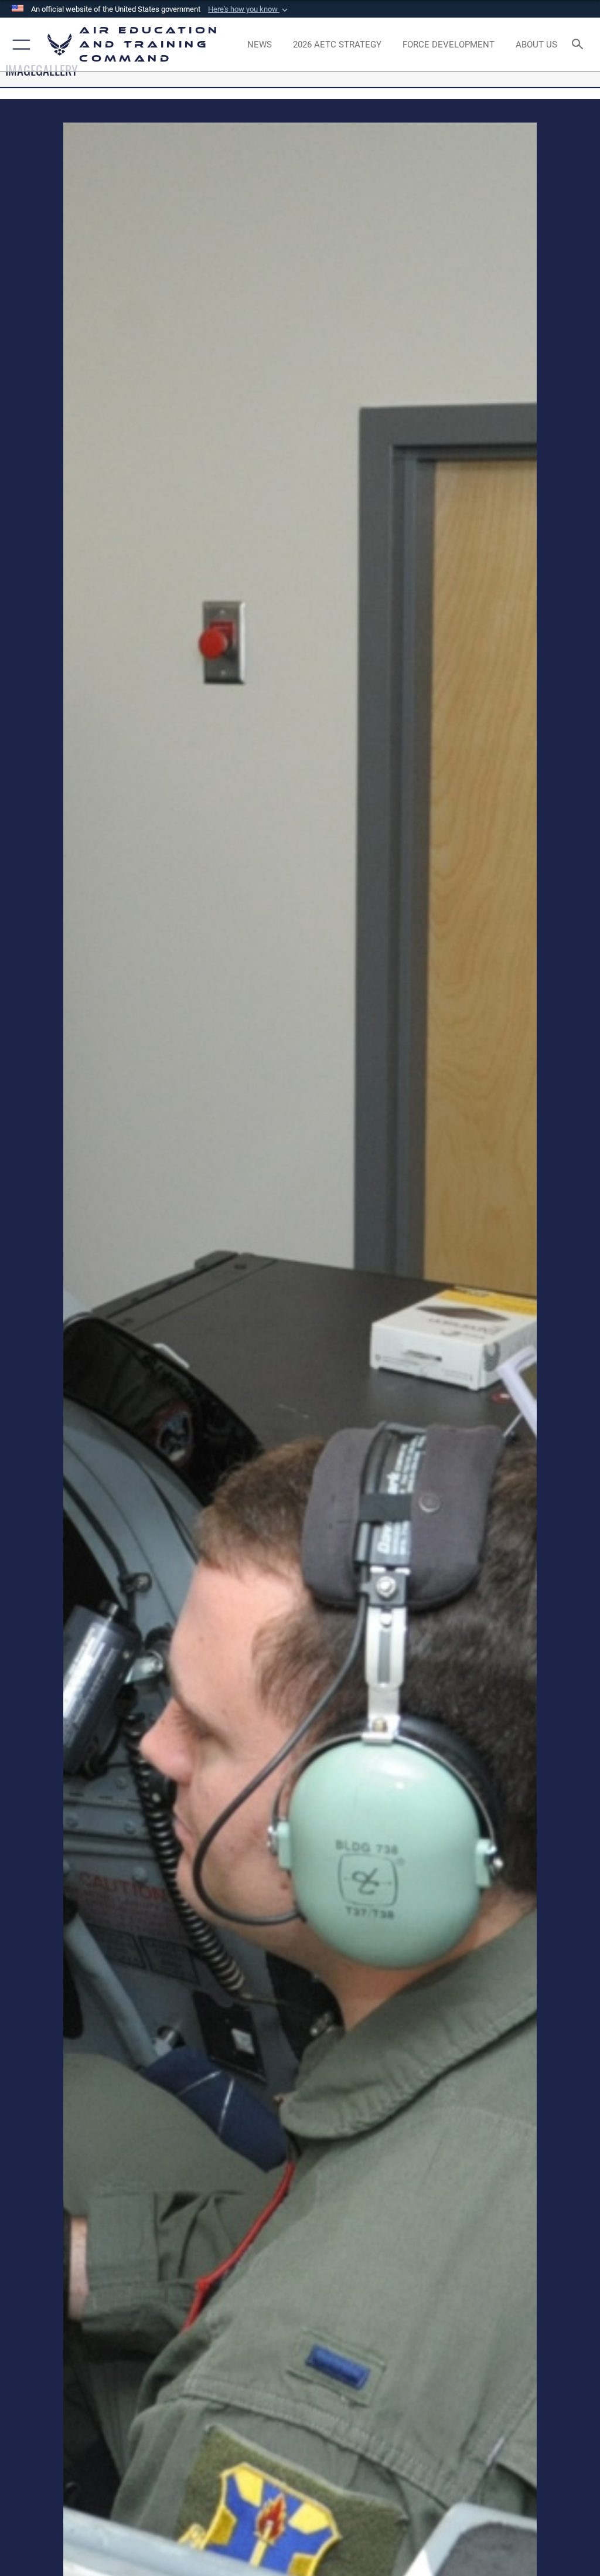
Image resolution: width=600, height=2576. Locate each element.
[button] (249, 9)
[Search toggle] (580, 45)
